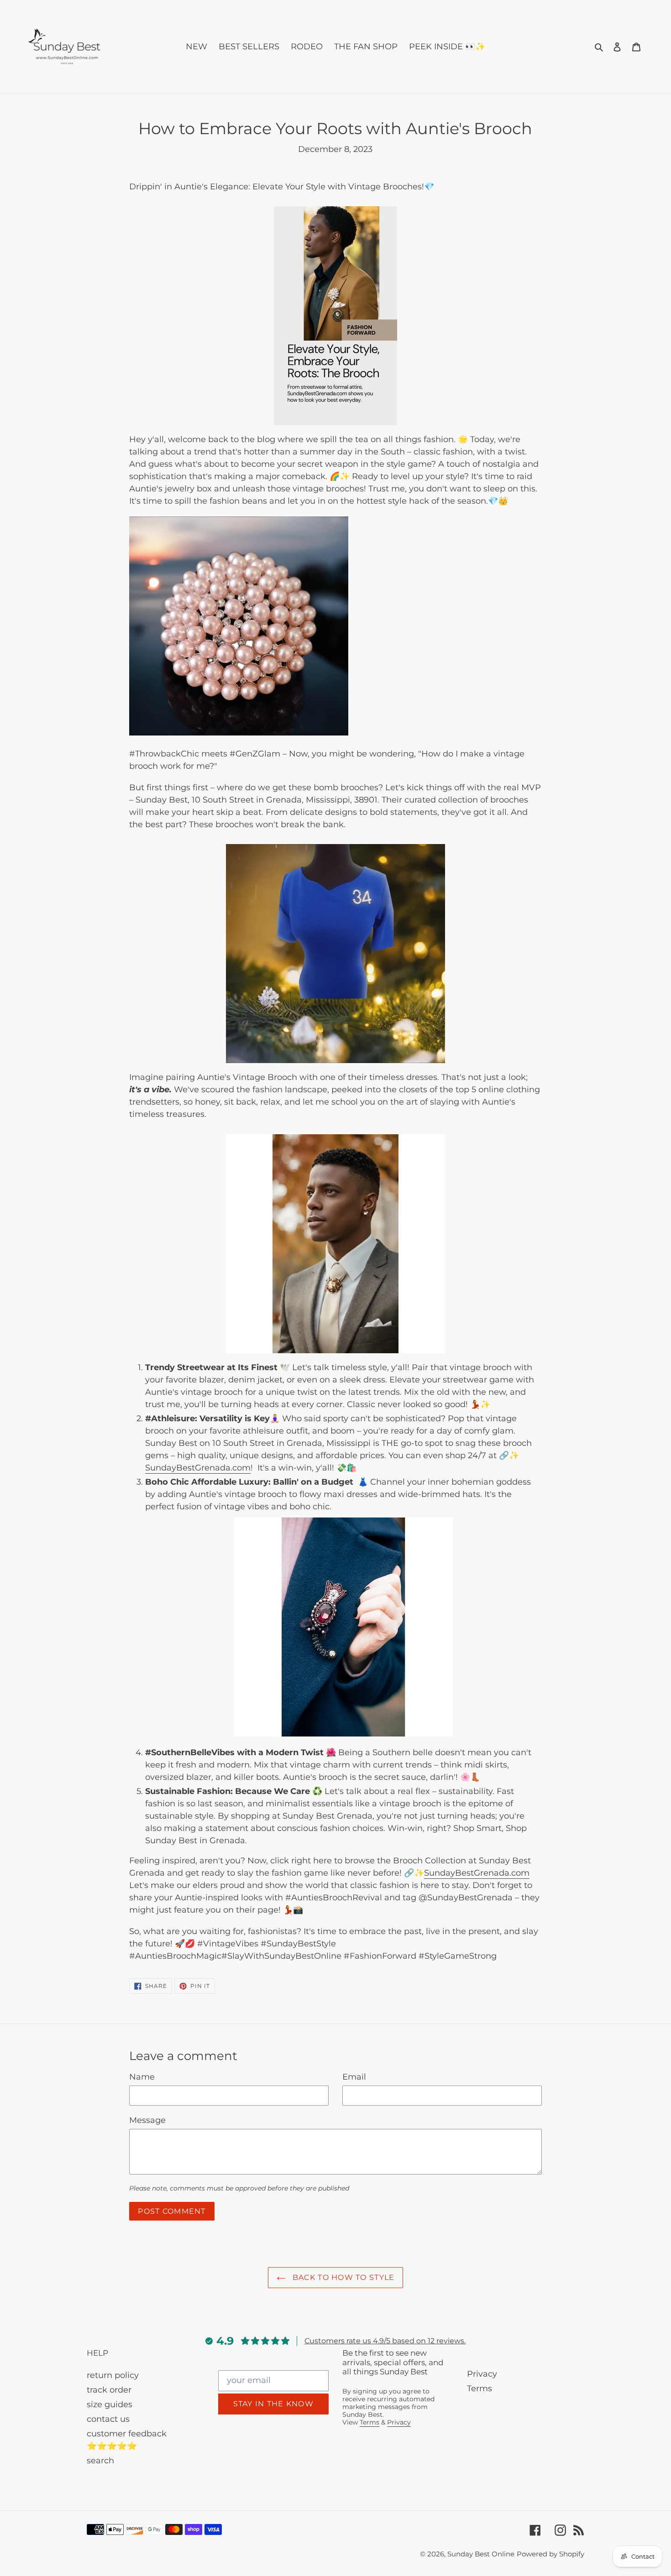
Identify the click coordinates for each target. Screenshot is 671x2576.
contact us (108, 2419)
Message (147, 2120)
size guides (110, 2404)
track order (109, 2390)
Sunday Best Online (481, 2554)
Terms (370, 2422)
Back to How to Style (343, 2277)
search (100, 2461)
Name (142, 2077)
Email (354, 2077)
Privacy (399, 2422)
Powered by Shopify (550, 2554)
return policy (113, 2375)
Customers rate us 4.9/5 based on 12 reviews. (385, 2341)
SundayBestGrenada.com (198, 1468)
